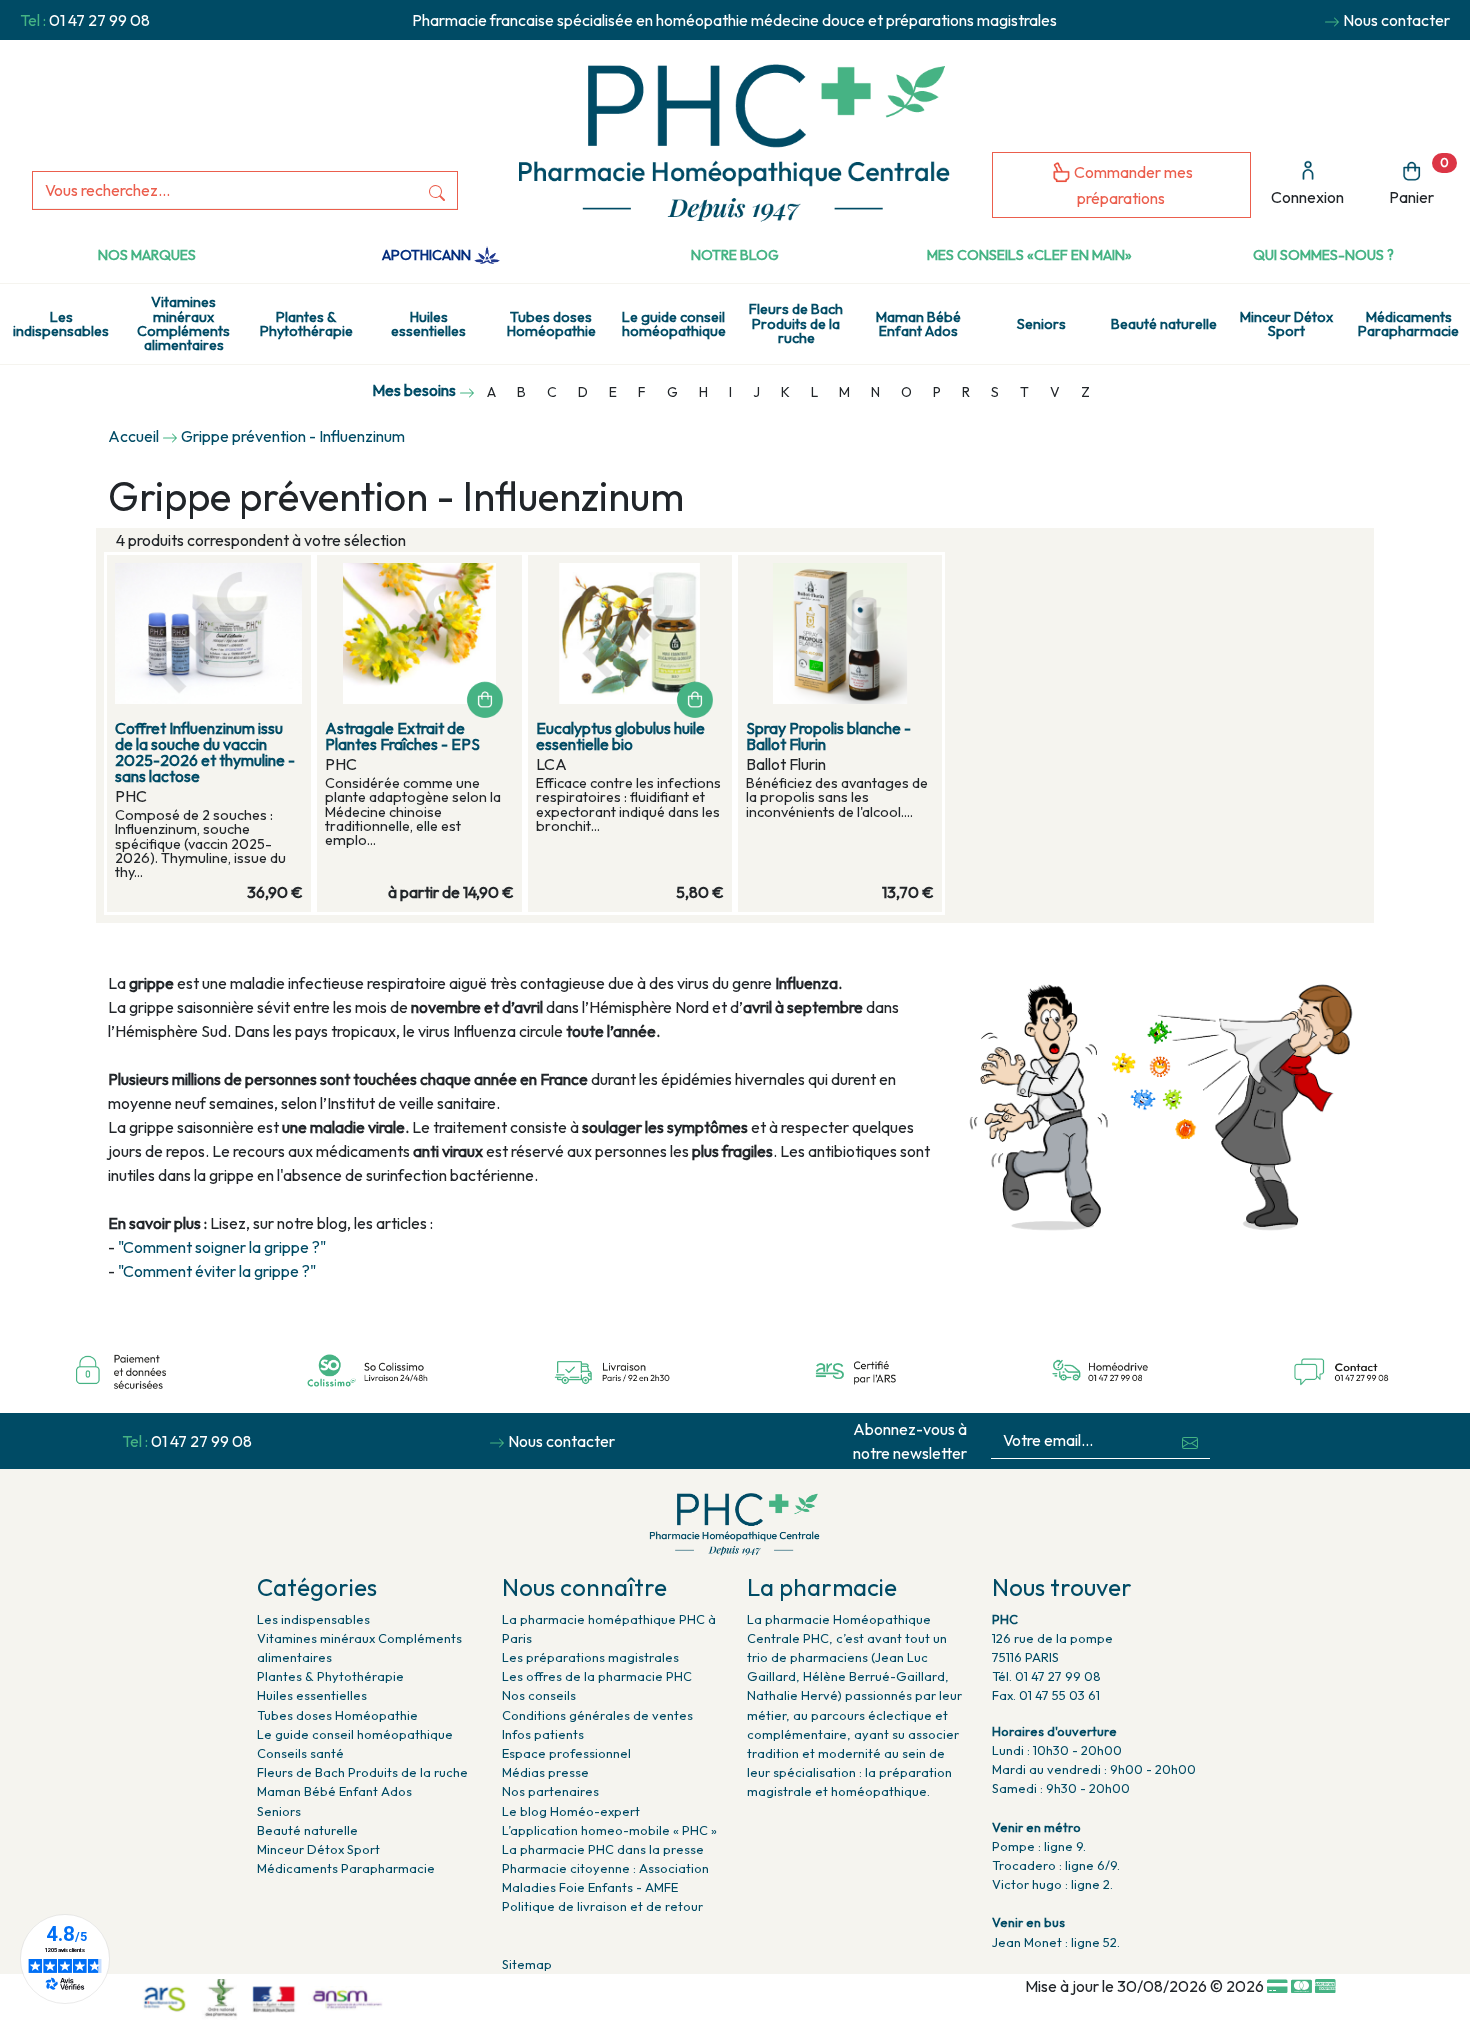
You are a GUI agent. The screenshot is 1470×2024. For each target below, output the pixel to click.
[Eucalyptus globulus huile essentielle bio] (630, 633)
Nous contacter (1396, 20)
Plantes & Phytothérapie (306, 324)
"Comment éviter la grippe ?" (217, 1271)
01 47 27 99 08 (99, 20)
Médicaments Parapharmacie (346, 1868)
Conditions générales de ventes (597, 1715)
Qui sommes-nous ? (1323, 255)
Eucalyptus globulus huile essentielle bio (620, 736)
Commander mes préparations (1132, 185)
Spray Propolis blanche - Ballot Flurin (828, 736)
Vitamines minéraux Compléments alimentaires (183, 323)
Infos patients (543, 1734)
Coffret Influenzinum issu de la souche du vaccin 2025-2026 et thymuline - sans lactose (205, 752)
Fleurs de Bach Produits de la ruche (796, 323)
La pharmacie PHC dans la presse (603, 1849)
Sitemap (527, 1964)
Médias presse (545, 1772)
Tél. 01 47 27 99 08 (1046, 1676)
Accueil (133, 436)
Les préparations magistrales (590, 1657)
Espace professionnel (566, 1753)
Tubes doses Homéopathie (551, 324)
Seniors (1041, 324)
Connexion (1307, 197)
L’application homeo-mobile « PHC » (609, 1830)
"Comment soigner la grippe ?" (222, 1247)
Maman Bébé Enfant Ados (918, 324)
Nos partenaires (550, 1791)
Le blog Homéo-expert (571, 1811)
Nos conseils (539, 1695)
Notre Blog (735, 255)
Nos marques (147, 255)
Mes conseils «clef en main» (1029, 255)
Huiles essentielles (428, 324)
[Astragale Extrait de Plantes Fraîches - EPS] (419, 633)
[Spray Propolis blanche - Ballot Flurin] (840, 633)
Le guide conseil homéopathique (674, 324)
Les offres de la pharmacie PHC (597, 1676)
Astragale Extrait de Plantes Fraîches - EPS (402, 736)
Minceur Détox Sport (1286, 324)
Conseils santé (300, 1753)
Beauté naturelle (1164, 324)
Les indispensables (61, 324)
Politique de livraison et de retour (602, 1906)
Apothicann (428, 255)
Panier (1419, 181)
